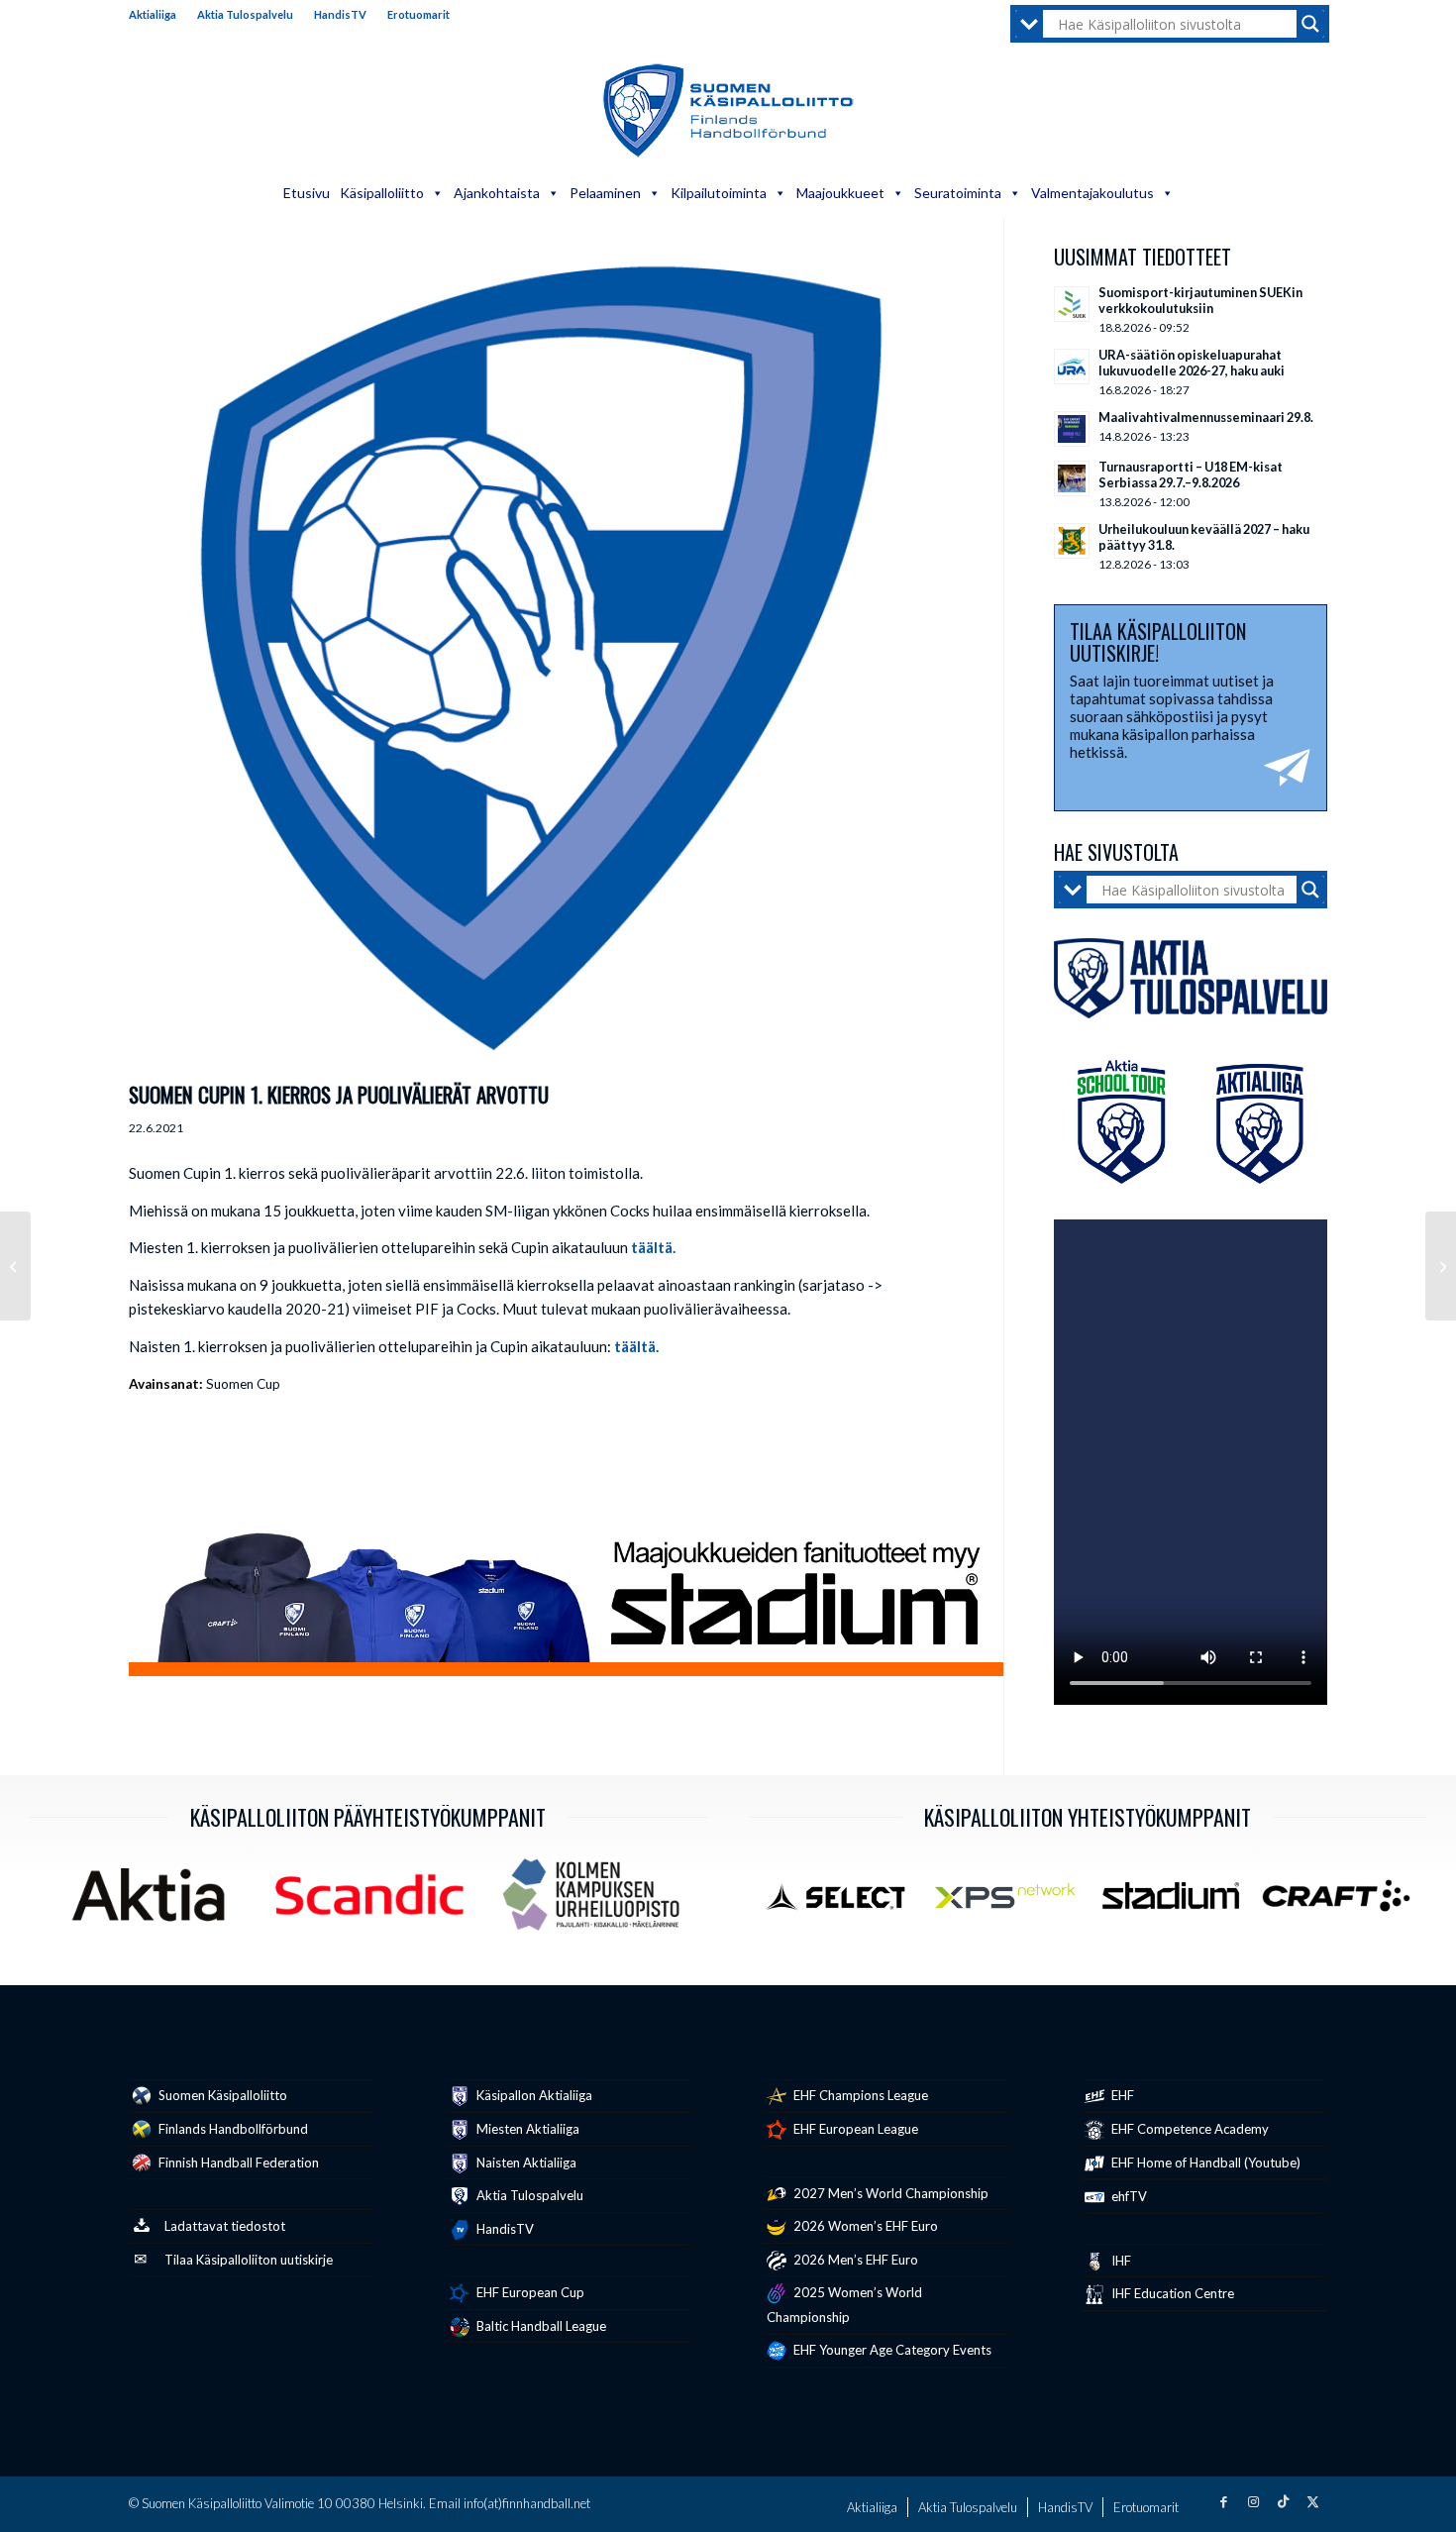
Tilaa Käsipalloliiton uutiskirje (249, 2260)
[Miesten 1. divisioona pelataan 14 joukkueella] (15, 1266)
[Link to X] (1312, 2501)
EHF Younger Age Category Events (891, 2350)
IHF (1120, 2261)
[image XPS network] (1012, 1903)
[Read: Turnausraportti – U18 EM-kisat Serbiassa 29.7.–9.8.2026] (1072, 478)
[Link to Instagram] (1253, 2501)
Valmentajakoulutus (1092, 193)
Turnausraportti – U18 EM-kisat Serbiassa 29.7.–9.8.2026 (1191, 475)
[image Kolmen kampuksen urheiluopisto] (598, 1902)
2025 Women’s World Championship (844, 2305)
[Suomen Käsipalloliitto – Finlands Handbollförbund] (728, 111)
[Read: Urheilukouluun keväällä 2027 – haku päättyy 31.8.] (1072, 541)
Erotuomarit (418, 14)
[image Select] (846, 1903)
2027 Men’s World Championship (889, 2193)
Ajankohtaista (497, 193)
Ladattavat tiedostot (225, 2226)
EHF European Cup (529, 2292)
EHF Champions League (859, 2095)
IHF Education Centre (1171, 2293)
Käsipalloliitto (382, 193)
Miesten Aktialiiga (526, 2129)
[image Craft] (1344, 1903)
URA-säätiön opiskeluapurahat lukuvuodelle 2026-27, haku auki (1192, 363)
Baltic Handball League (540, 2326)
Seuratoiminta (958, 193)
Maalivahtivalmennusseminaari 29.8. (1206, 417)
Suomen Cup (243, 1384)
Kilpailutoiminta (719, 193)
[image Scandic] (377, 1902)
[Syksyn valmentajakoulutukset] (1441, 1266)
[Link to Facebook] (1223, 2501)
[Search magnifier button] (1310, 24)
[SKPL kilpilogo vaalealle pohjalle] (541, 658)
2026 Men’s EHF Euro (854, 2260)
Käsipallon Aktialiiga (533, 2095)
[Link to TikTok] (1283, 2501)
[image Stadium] (1178, 1903)
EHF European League (854, 2129)
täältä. (653, 1247)
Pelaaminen (605, 193)
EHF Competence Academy (1189, 2129)
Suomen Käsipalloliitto (221, 2095)
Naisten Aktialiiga (525, 2163)
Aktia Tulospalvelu (245, 14)
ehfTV (1128, 2196)
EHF (1121, 2095)
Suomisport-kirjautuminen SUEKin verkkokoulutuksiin (1200, 300)
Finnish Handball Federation (237, 2163)
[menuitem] (158, 15)
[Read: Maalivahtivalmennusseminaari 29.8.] (1072, 429)
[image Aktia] (156, 1902)
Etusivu (307, 193)
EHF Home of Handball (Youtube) (1204, 2163)
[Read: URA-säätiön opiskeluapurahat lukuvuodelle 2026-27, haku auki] (1072, 367)
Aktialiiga (153, 14)
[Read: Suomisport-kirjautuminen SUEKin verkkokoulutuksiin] (1072, 304)
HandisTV (340, 14)
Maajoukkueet (840, 193)
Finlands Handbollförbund (232, 2129)
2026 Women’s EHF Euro (864, 2226)
